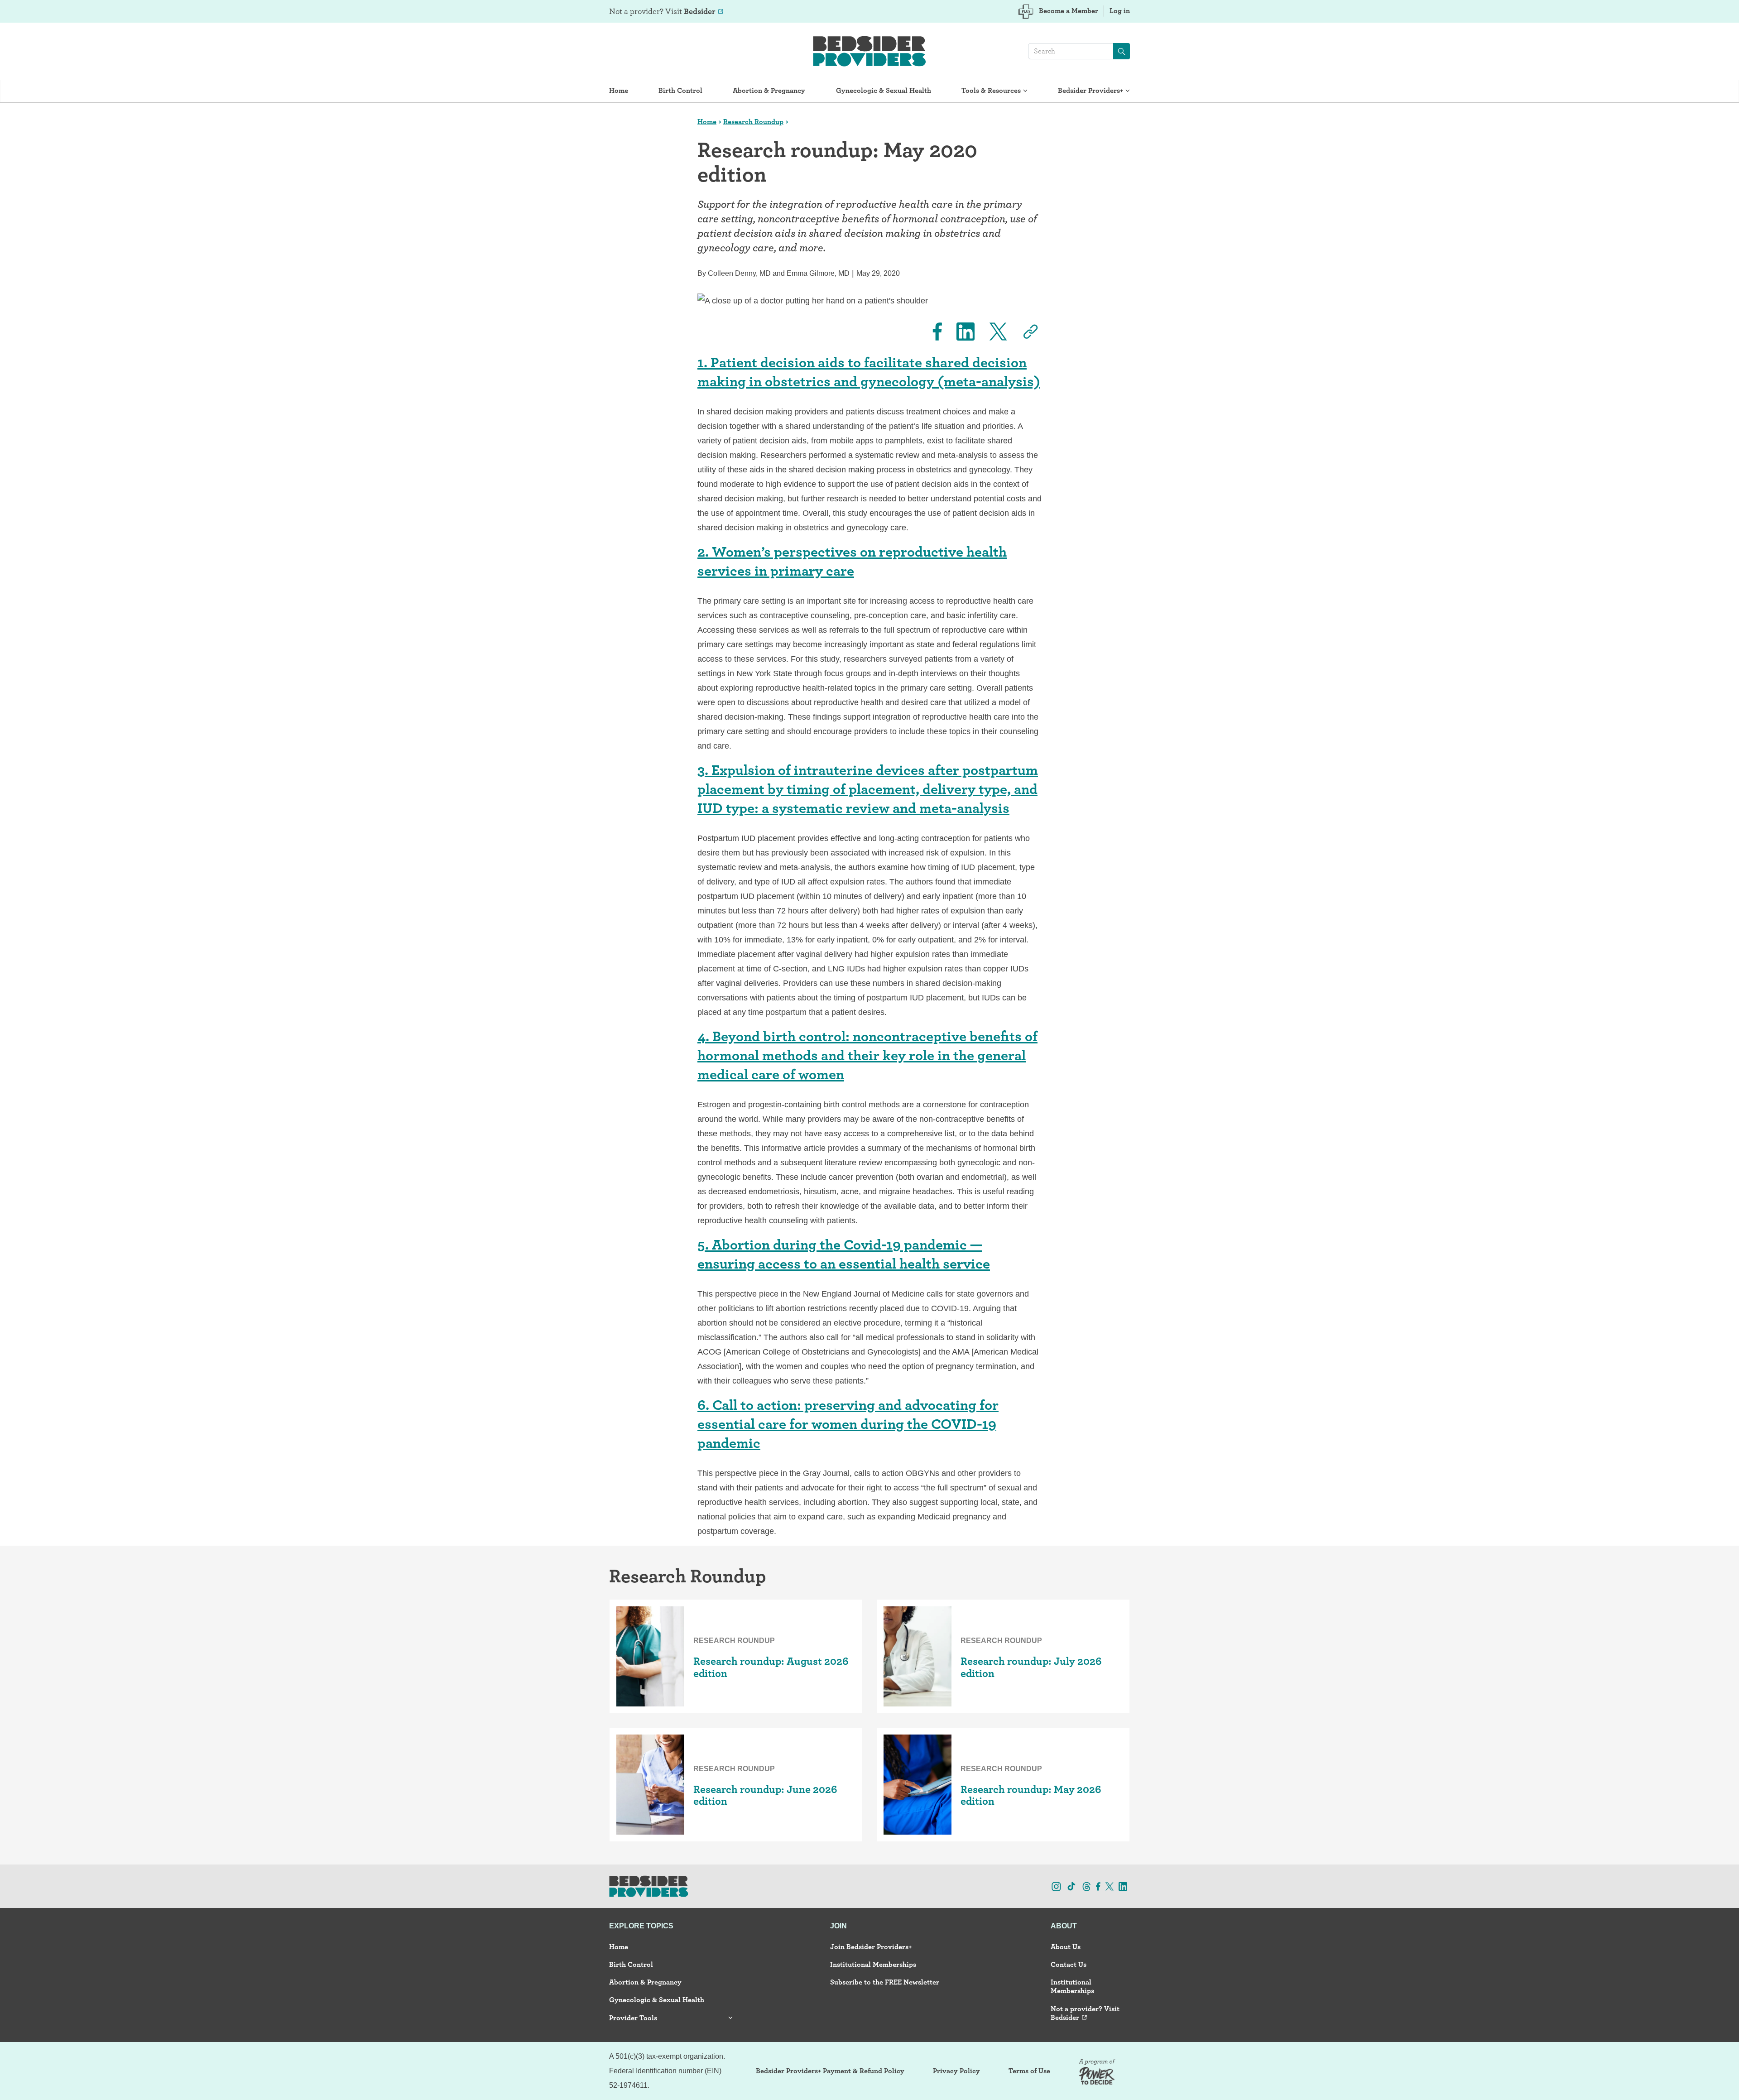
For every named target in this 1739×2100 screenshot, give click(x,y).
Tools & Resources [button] (991, 90)
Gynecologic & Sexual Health (884, 90)
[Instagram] (1056, 1886)
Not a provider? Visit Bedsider (1085, 2013)
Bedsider (700, 11)
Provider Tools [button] (633, 2018)
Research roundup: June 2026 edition (765, 1795)
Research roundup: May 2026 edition (1031, 1795)
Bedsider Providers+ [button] (1090, 90)
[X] (993, 332)
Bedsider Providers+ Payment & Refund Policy (830, 2071)
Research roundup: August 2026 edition (771, 1667)
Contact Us (1069, 1964)
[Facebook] (932, 332)
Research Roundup (753, 122)
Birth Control (680, 90)
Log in (1120, 11)
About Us (1066, 1947)
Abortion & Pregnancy (769, 90)
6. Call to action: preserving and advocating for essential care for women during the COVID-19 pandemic (848, 1424)
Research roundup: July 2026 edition (1031, 1667)
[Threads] (1087, 1886)
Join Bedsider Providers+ (871, 1947)
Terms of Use (1029, 2071)
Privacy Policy (956, 2071)
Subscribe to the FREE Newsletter (885, 1982)
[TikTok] (1071, 1886)
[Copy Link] (1025, 332)
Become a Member (1069, 11)
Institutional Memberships (873, 1964)
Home (619, 90)
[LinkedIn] (960, 332)
